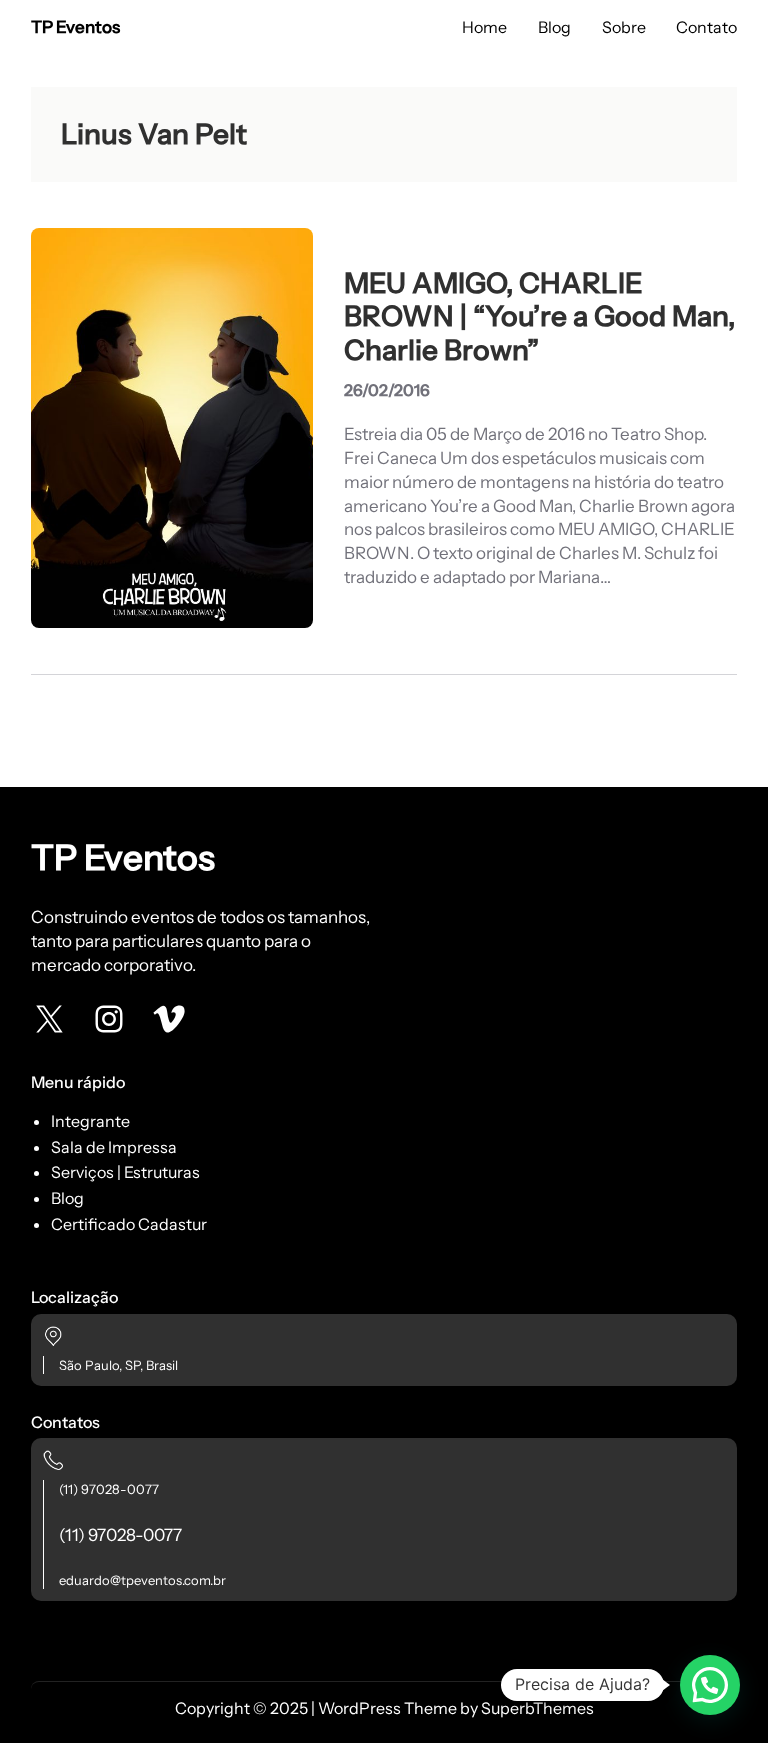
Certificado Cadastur (129, 1224)
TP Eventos (75, 27)
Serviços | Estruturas (125, 1172)
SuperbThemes (537, 1708)
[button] (710, 1685)
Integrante (90, 1121)
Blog (67, 1198)
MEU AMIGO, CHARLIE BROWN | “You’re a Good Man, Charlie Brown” (539, 317)
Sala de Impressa (114, 1147)
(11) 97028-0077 (109, 1489)
